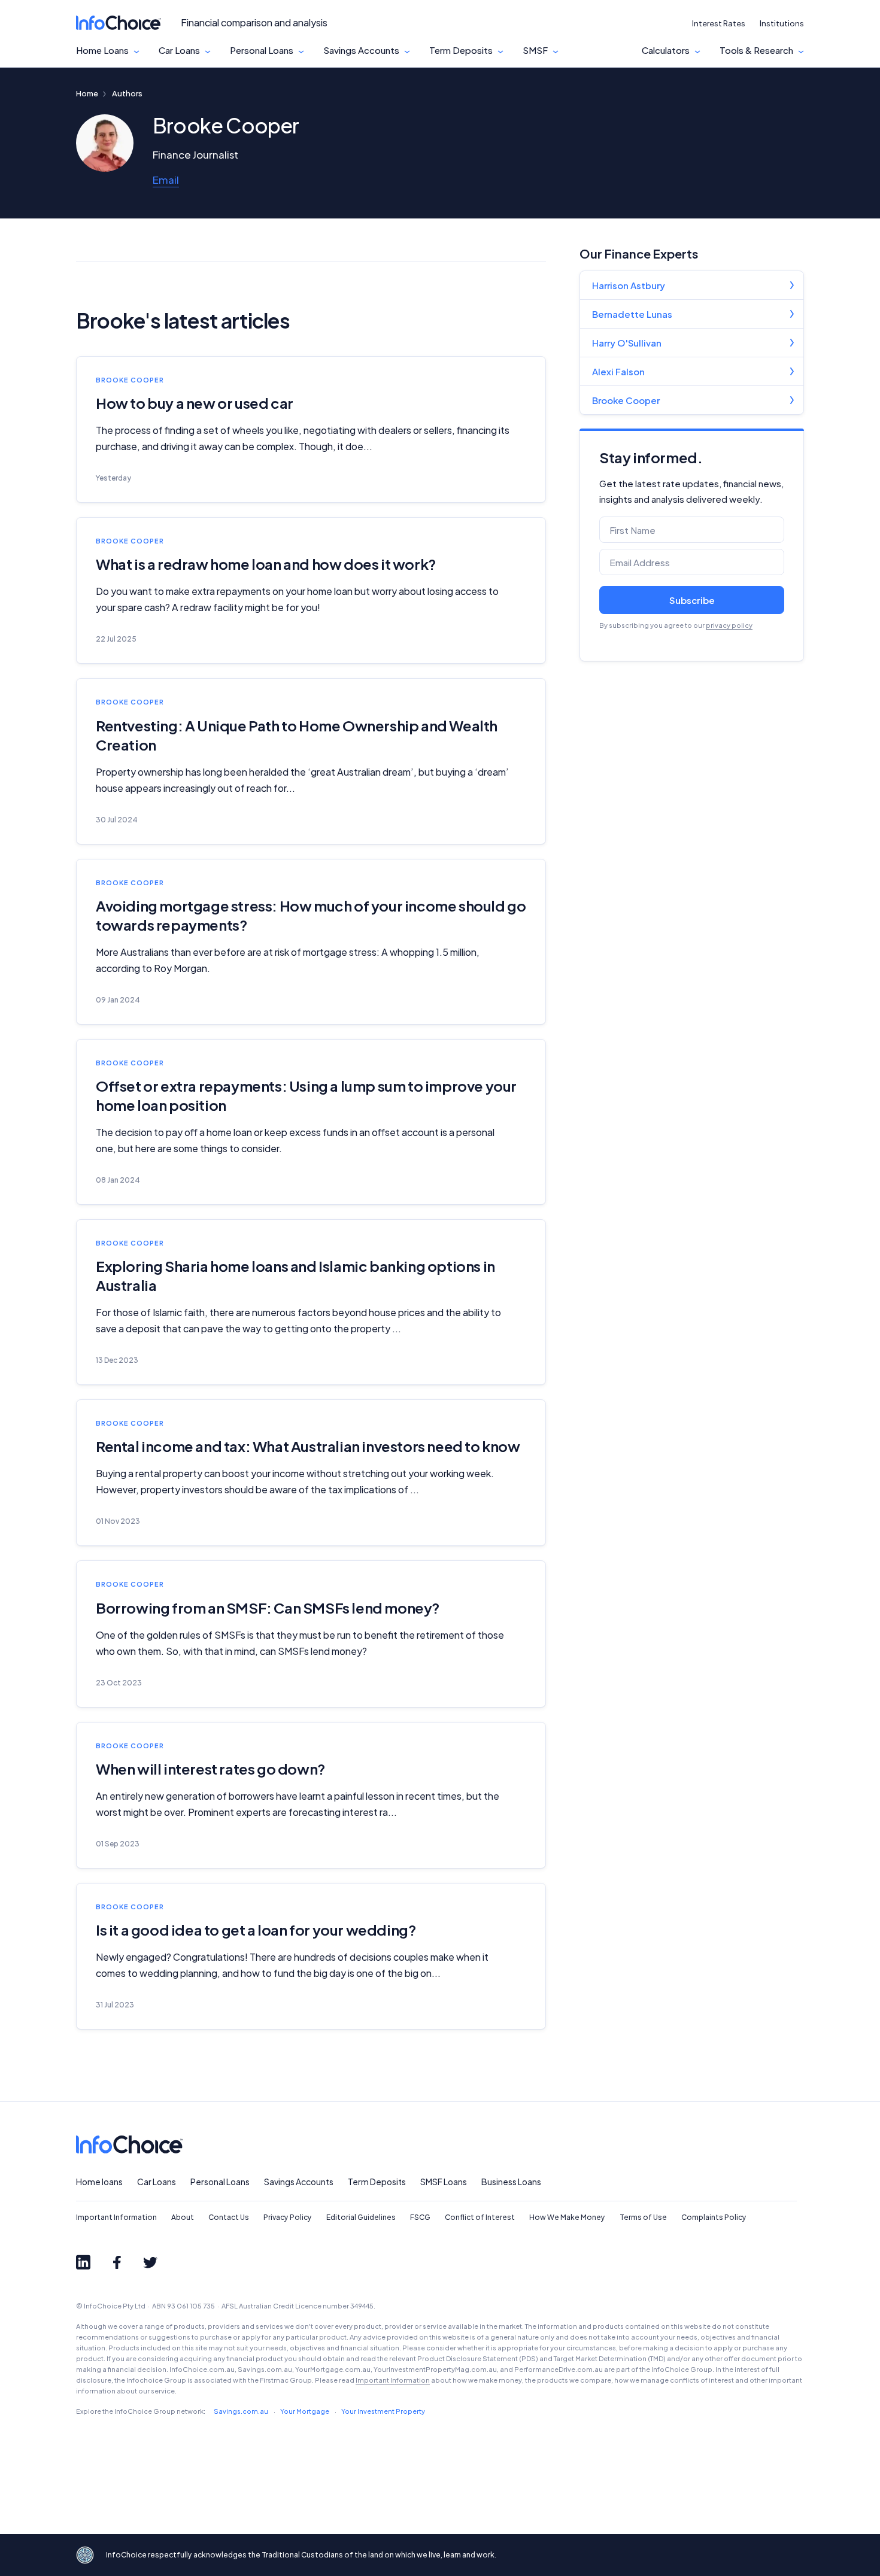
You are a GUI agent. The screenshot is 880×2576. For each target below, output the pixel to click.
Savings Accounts (361, 50)
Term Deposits (461, 50)
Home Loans (102, 50)
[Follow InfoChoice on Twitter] (150, 2262)
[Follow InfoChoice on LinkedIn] (83, 2262)
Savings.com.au (241, 2411)
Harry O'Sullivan (627, 343)
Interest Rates (719, 23)
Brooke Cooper (626, 400)
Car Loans (179, 50)
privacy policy (729, 625)
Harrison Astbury (629, 285)
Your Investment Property (383, 2411)
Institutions (782, 23)
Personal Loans (262, 50)
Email (166, 180)
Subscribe (692, 600)
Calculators (666, 50)
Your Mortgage (305, 2411)
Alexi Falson (618, 371)
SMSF (535, 50)
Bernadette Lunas (632, 314)
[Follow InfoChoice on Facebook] (117, 2262)
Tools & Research (756, 50)
